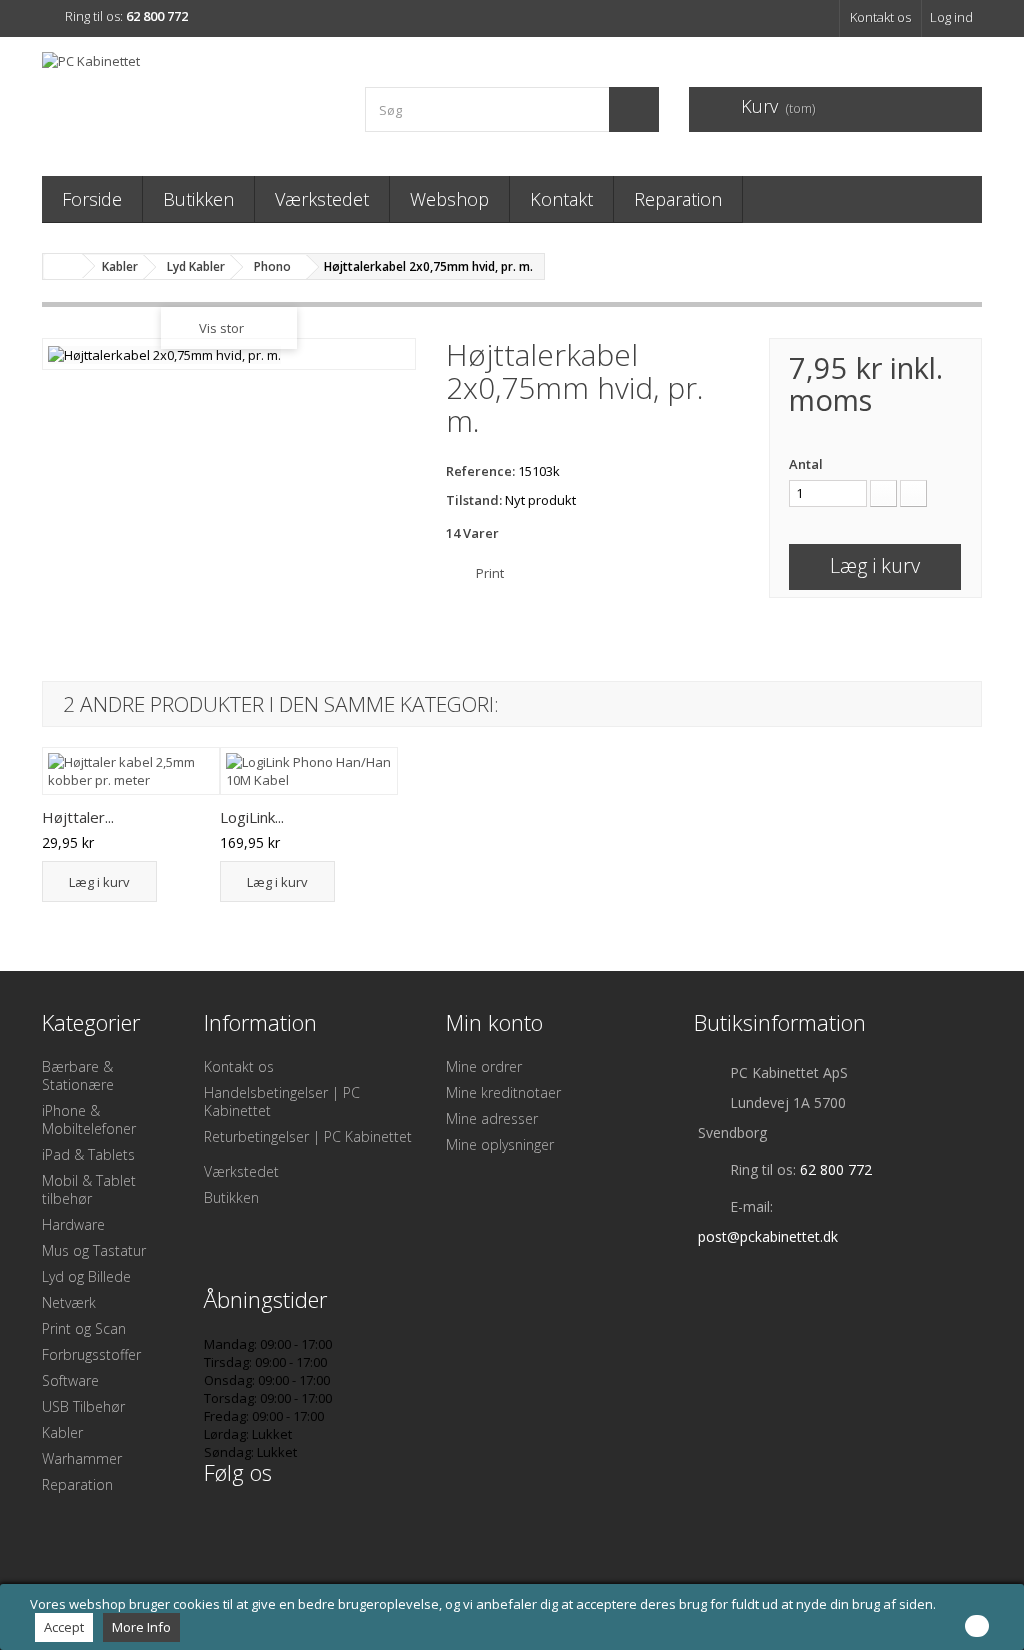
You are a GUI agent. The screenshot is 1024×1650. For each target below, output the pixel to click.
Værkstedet (322, 199)
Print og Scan (84, 1328)
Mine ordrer (484, 1066)
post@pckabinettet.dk (768, 1236)
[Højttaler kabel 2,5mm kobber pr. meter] (131, 771)
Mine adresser (492, 1118)
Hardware (73, 1224)
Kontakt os (880, 17)
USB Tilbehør (83, 1406)
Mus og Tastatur (94, 1250)
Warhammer (82, 1458)
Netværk (69, 1302)
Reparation (678, 199)
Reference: (480, 471)
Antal (806, 464)
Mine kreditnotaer (503, 1092)
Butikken (198, 199)
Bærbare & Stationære (78, 1075)
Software (70, 1380)
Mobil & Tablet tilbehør (89, 1189)
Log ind (951, 17)
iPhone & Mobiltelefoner (89, 1119)
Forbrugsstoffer (91, 1354)
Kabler (62, 1432)
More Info (141, 1627)
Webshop (449, 199)
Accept (64, 1627)
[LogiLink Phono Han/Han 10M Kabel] (309, 771)
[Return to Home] (63, 266)
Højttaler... (78, 817)
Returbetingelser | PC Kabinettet (308, 1136)
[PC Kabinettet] (188, 101)
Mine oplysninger (500, 1144)
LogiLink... (252, 817)
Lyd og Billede (86, 1276)
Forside (92, 199)
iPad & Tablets (88, 1154)
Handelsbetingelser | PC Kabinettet (282, 1101)
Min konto (494, 1022)
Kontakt (561, 199)
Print (490, 573)
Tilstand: (474, 500)
